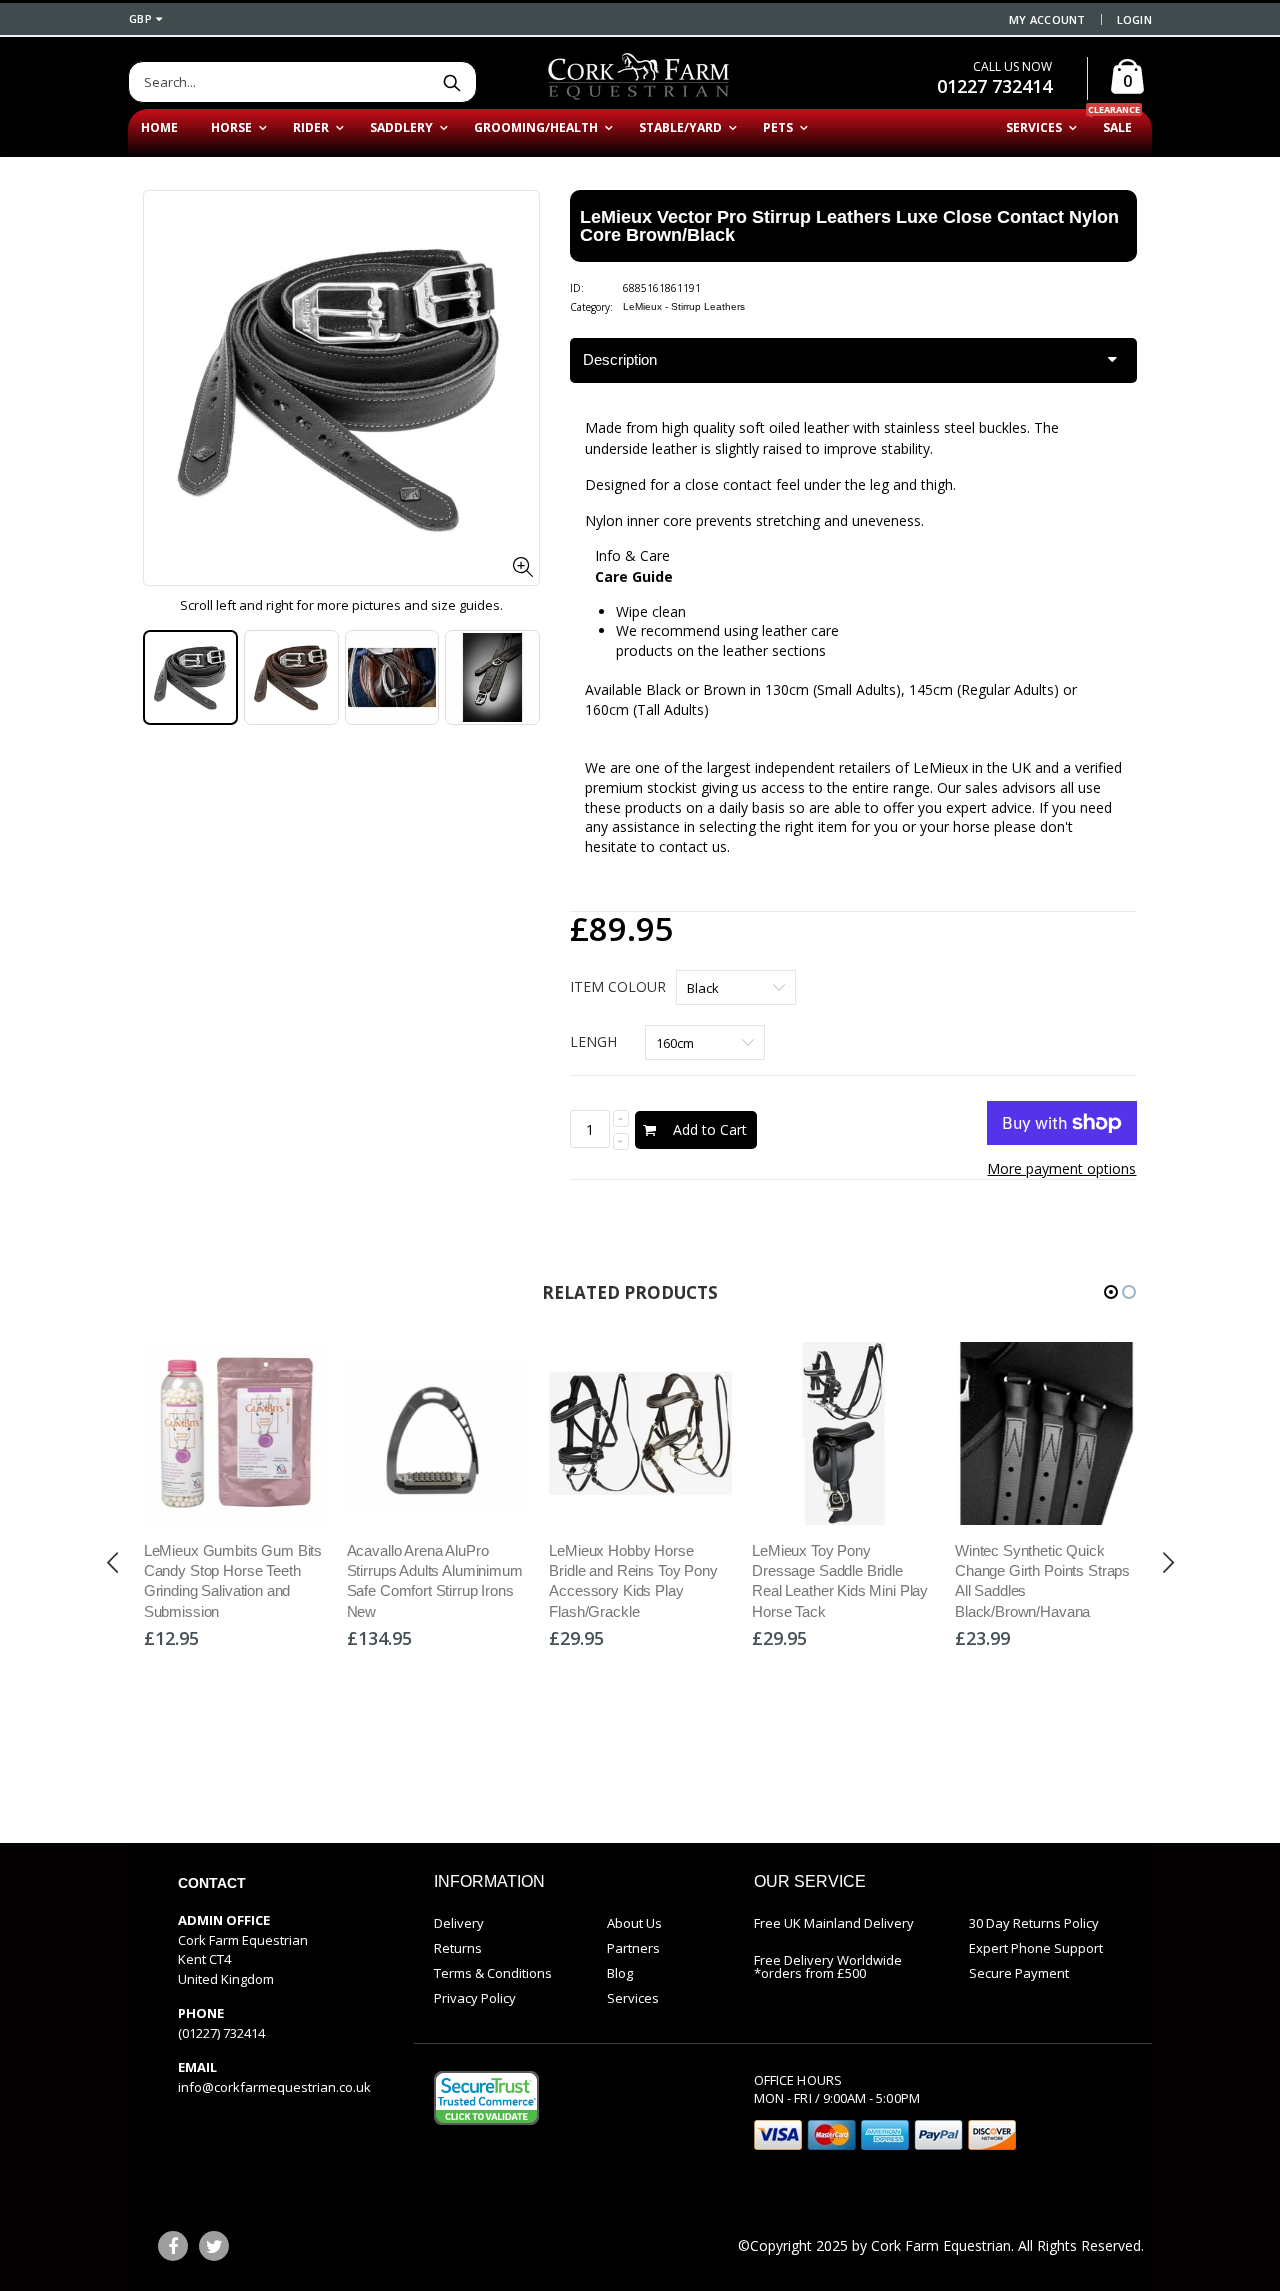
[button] (1111, 1292)
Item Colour (618, 986)
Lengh (593, 1041)
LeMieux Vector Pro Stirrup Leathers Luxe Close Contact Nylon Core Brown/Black (849, 226)
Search (451, 82)
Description (620, 359)
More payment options (1061, 1168)
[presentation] (164, 678)
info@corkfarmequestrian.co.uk (274, 2087)
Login (1134, 19)
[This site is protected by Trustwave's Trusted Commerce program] (486, 2098)
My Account (1047, 19)
